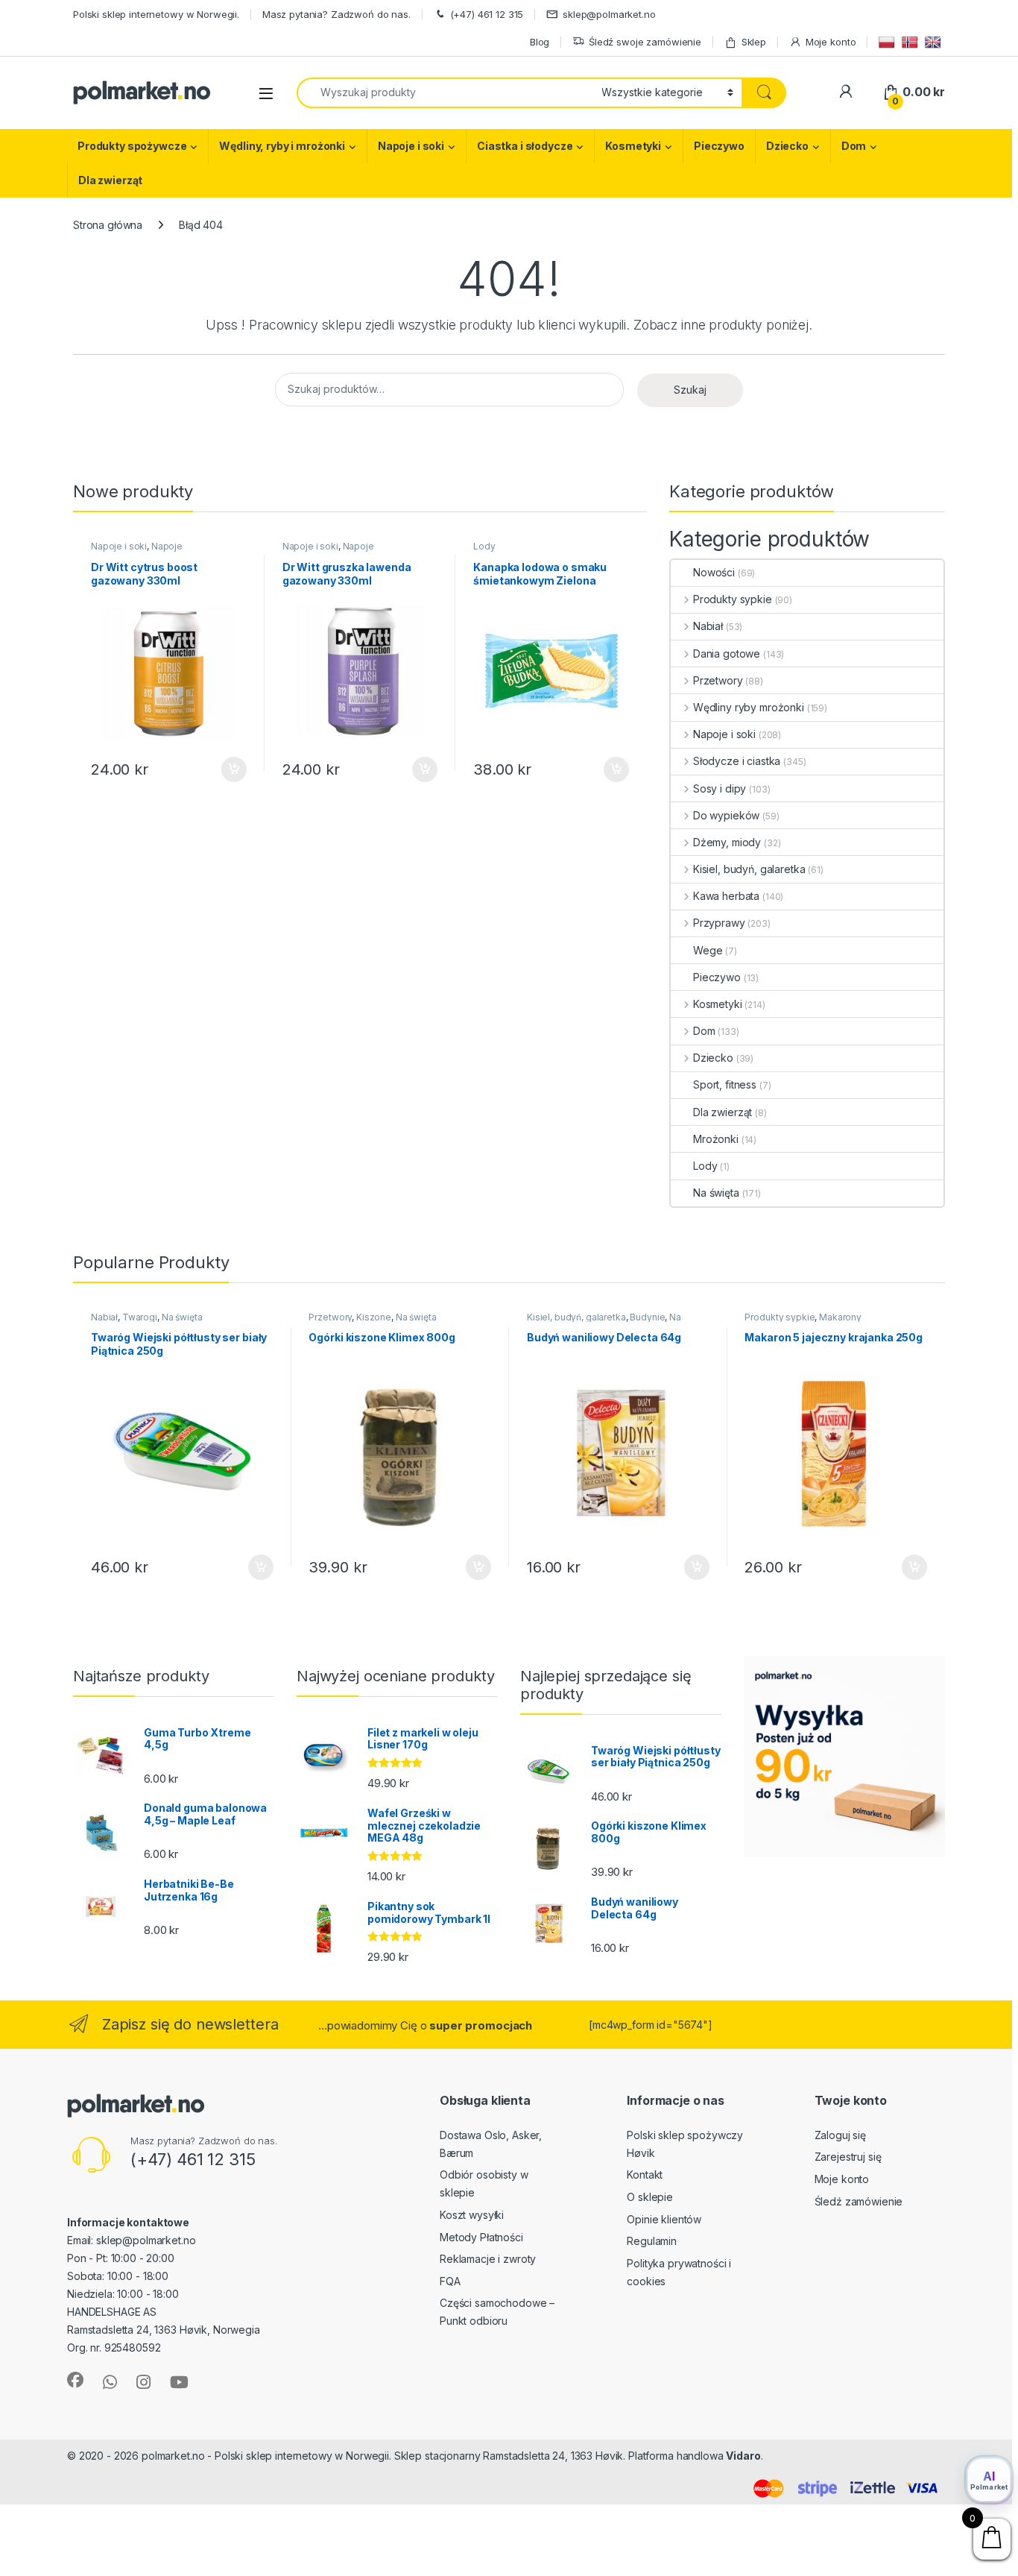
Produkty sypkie (733, 599)
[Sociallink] (75, 2380)
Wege (708, 950)
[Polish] (889, 41)
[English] (935, 41)
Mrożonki (716, 1139)
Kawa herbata (726, 896)
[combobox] (445, 93)
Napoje (167, 546)
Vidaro (743, 2456)
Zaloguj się (840, 2135)
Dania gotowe (727, 654)
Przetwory (718, 680)
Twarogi (140, 1317)
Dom (854, 146)
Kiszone (374, 1317)
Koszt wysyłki (472, 2215)
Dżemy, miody (727, 842)
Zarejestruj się (848, 2157)
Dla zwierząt (110, 180)
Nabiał (708, 626)
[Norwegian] (912, 41)
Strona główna (108, 225)
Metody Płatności (481, 2237)
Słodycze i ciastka (737, 761)
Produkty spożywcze (132, 146)
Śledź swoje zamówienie (645, 42)
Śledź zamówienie (859, 2201)
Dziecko (787, 146)
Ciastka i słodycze (525, 146)
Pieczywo (719, 146)
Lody (484, 546)
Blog (540, 42)
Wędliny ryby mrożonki (749, 707)
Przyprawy (719, 923)
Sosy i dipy (720, 788)
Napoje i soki (411, 146)
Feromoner (794, 2456)
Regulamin (652, 2241)
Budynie (647, 1317)
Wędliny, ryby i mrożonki (282, 146)
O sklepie (650, 2197)
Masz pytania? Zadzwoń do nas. (336, 14)
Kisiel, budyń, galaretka (749, 869)
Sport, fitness (725, 1084)
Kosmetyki (633, 146)
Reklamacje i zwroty (488, 2259)
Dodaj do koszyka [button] (226, 769)
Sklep (754, 42)
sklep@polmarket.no (609, 14)
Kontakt (645, 2175)
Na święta (716, 1193)
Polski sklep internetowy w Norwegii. (156, 14)
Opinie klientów (664, 2219)
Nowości (714, 572)
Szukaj (690, 390)
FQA (450, 2281)
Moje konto (831, 42)
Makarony (840, 1317)
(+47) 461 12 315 (487, 14)
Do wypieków (726, 815)
